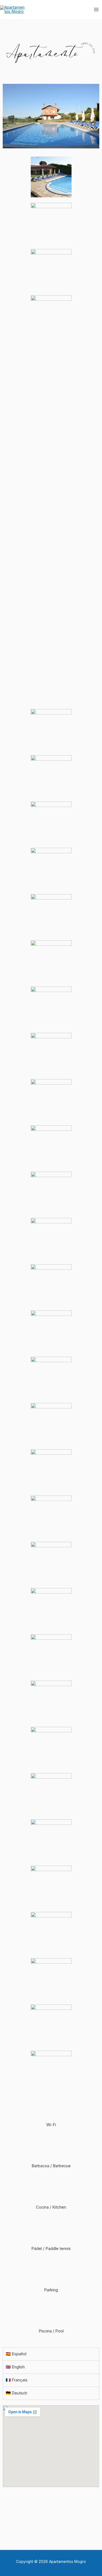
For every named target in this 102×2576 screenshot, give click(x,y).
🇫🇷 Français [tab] (17, 2380)
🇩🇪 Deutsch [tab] (16, 2393)
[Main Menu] (96, 10)
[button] (51, 2520)
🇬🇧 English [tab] (15, 2367)
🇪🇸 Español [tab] (16, 2354)
